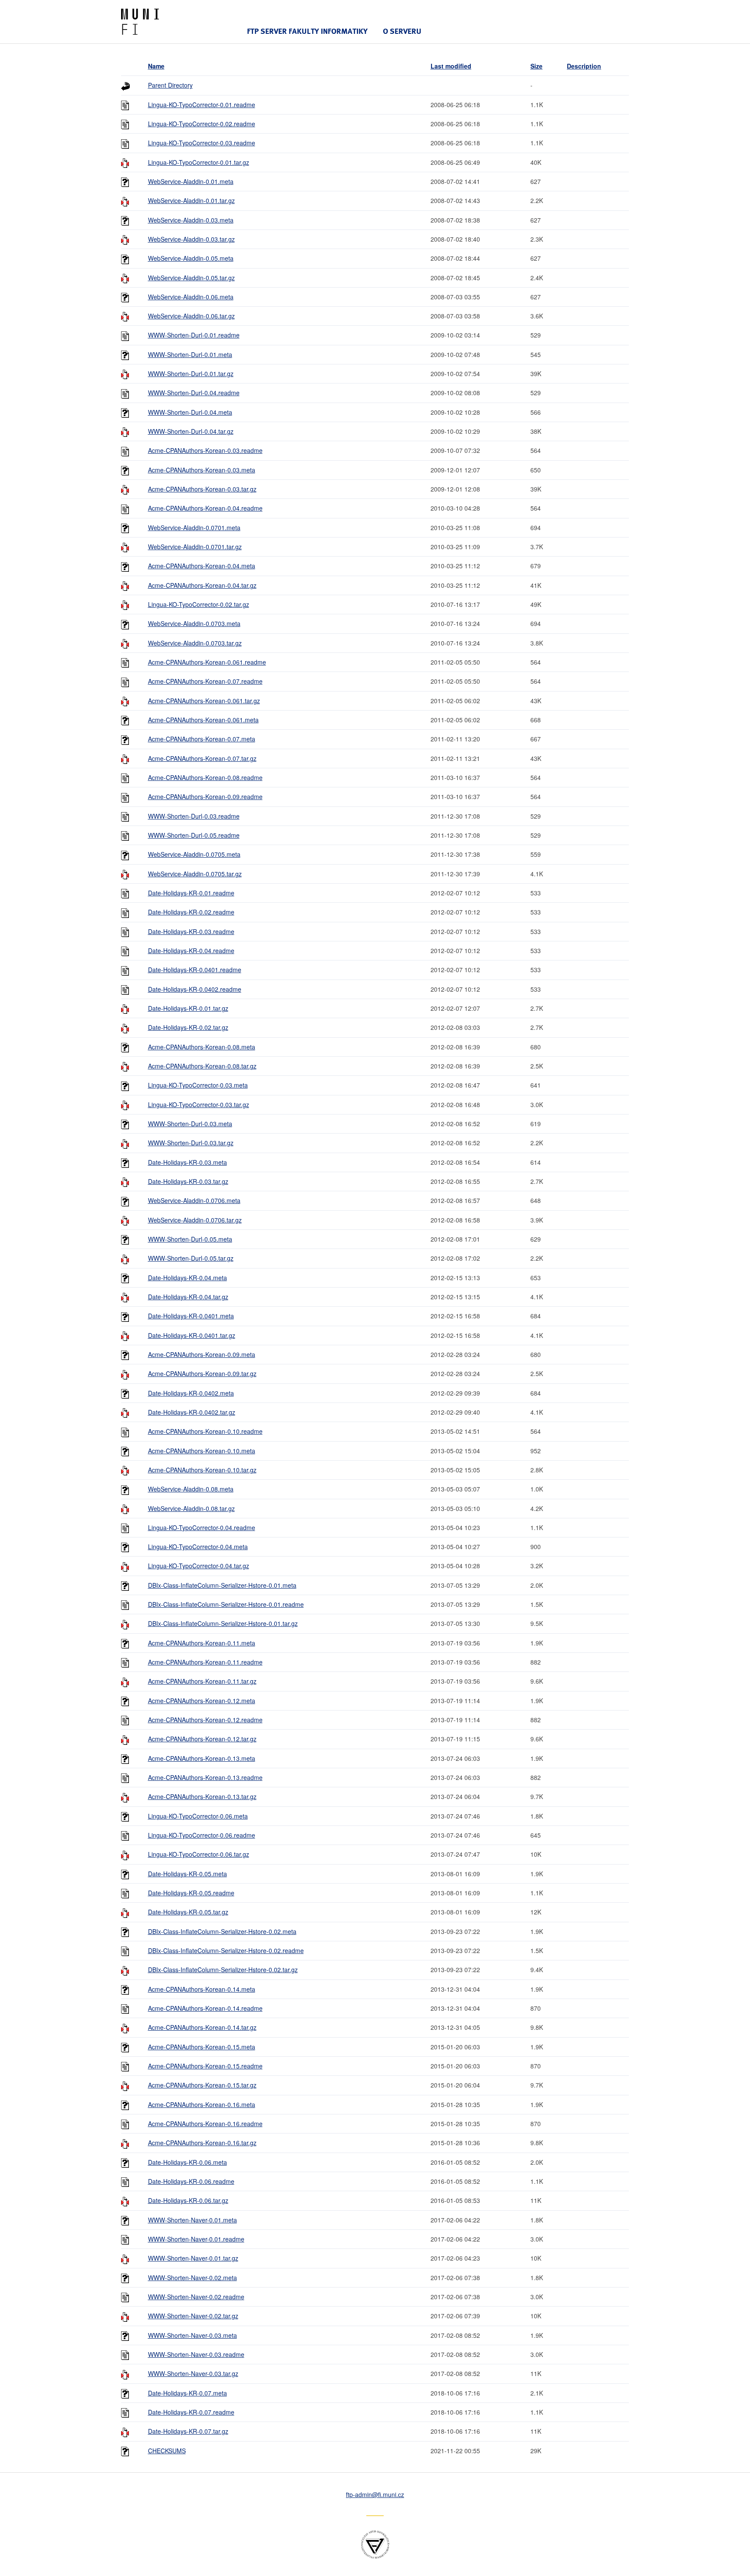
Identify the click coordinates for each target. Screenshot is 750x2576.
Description (584, 66)
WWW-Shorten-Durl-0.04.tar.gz (191, 431)
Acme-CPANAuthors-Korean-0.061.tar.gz (204, 701)
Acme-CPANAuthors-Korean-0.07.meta (202, 739)
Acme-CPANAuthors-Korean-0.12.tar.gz (202, 1739)
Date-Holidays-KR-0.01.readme (191, 893)
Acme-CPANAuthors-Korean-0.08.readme (205, 777)
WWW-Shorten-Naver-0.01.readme (196, 2239)
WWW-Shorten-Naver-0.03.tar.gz (193, 2373)
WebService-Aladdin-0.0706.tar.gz (195, 1220)
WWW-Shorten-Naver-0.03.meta (192, 2335)
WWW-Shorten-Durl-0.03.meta (190, 1124)
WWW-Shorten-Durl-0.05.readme (194, 835)
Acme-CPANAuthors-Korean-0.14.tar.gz (202, 2027)
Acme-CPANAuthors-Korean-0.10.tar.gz (202, 1470)
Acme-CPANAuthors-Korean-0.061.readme (207, 662)
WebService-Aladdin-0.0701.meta (194, 528)
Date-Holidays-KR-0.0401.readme (195, 970)
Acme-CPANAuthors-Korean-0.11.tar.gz (202, 1681)
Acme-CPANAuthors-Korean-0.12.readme (205, 1720)
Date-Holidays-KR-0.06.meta (187, 2162)
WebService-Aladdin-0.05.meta (191, 258)
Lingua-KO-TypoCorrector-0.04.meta (198, 1547)
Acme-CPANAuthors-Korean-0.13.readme (205, 1777)
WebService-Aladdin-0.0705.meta (194, 854)
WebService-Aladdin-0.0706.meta (194, 1200)
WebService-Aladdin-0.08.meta (191, 1489)
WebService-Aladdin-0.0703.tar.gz (195, 643)
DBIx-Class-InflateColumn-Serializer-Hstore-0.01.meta (222, 1585)
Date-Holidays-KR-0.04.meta (187, 1278)
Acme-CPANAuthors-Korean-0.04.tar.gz (202, 585)
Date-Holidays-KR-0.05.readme (191, 1893)
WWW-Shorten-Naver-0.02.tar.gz (193, 2316)
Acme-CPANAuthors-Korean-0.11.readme (205, 1662)
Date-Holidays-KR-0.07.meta (187, 2393)
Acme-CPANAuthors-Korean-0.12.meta (202, 1701)
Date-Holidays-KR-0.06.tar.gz (188, 2200)
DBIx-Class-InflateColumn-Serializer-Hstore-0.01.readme (226, 1604)
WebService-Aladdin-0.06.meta (191, 297)
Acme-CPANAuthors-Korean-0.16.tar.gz (202, 2143)
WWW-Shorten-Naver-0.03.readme (196, 2354)
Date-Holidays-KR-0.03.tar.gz (188, 1181)
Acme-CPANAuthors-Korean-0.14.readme (205, 2008)
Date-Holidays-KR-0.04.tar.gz (188, 1297)
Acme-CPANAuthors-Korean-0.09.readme (205, 796)
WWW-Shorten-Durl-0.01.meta (190, 354)
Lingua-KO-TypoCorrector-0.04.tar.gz (199, 1566)
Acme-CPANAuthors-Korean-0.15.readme (205, 2066)
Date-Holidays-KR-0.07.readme (191, 2412)
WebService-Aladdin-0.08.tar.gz (191, 1508)
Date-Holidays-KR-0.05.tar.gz (188, 1912)
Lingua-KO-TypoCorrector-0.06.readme (202, 1835)
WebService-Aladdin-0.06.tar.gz (191, 316)
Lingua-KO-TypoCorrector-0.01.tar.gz (199, 162)
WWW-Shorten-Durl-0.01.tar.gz (191, 374)
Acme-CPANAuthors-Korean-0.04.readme (205, 508)
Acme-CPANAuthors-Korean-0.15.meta (202, 2047)
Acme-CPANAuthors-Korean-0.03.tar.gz (202, 489)
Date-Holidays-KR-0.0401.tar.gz (192, 1335)
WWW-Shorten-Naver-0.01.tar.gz (193, 2258)
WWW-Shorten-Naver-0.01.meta (192, 2220)
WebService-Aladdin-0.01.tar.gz (191, 200)
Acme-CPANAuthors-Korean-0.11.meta (202, 1643)
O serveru (402, 31)
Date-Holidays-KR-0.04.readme (191, 950)
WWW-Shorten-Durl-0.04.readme (194, 393)
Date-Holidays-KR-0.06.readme (191, 2181)
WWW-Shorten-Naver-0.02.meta (192, 2278)
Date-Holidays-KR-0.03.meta (187, 1162)
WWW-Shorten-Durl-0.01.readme (194, 335)
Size (536, 66)
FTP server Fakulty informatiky (307, 31)
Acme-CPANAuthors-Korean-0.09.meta (202, 1354)
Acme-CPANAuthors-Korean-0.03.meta (202, 470)
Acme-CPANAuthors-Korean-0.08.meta (202, 1047)
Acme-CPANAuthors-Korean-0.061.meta (203, 720)
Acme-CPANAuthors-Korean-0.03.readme (205, 450)
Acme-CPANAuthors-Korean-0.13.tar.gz (202, 1796)
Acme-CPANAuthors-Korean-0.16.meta (202, 2104)
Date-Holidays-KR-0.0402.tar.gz (192, 1412)
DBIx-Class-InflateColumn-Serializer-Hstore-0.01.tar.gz (223, 1623)
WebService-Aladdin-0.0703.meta (194, 623)
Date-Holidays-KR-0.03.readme (191, 931)
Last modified (451, 66)
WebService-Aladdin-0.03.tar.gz (191, 239)
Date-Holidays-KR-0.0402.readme (195, 989)
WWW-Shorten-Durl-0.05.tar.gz (191, 1258)
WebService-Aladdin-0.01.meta (191, 181)
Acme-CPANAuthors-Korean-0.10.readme (205, 1431)
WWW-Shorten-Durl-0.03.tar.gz (191, 1143)
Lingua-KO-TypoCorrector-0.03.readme (202, 143)
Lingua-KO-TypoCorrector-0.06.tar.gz (199, 1854)
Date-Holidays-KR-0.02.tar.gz (188, 1027)
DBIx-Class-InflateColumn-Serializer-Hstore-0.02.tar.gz (223, 1970)
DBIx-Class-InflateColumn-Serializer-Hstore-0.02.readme (226, 1950)
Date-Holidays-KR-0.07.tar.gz (188, 2431)
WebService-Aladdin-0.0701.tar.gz (195, 547)
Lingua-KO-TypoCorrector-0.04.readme (202, 1527)
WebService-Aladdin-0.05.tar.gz (191, 278)
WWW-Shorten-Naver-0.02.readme (196, 2297)
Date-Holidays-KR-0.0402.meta (191, 1393)
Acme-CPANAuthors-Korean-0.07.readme (205, 681)
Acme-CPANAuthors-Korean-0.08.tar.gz (202, 1066)
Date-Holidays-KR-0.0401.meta (191, 1316)
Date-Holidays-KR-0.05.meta (187, 1874)
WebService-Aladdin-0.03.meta (191, 220)
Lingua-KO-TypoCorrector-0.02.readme (202, 124)
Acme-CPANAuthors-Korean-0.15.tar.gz (202, 2085)
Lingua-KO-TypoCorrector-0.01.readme (202, 105)
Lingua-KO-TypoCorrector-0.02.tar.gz (199, 604)
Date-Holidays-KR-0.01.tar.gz (188, 1008)
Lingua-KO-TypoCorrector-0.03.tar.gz (199, 1104)
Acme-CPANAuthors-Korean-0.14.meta (202, 1989)
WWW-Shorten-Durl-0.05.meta (190, 1239)
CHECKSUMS (167, 2451)
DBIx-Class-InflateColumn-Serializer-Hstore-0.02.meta (222, 1931)
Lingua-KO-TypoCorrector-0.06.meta (198, 1816)
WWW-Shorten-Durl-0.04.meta (190, 412)
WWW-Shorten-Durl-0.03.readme (194, 816)
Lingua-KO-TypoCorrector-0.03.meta (198, 1085)
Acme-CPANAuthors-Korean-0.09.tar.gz (202, 1373)
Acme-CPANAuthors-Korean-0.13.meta (202, 1758)
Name (156, 66)
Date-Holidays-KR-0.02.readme (191, 912)
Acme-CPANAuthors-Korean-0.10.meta (202, 1451)
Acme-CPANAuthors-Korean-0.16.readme (205, 2124)
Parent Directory (170, 85)
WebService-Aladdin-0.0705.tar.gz (195, 874)
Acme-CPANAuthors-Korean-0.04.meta (202, 566)
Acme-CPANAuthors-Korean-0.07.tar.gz (202, 758)
